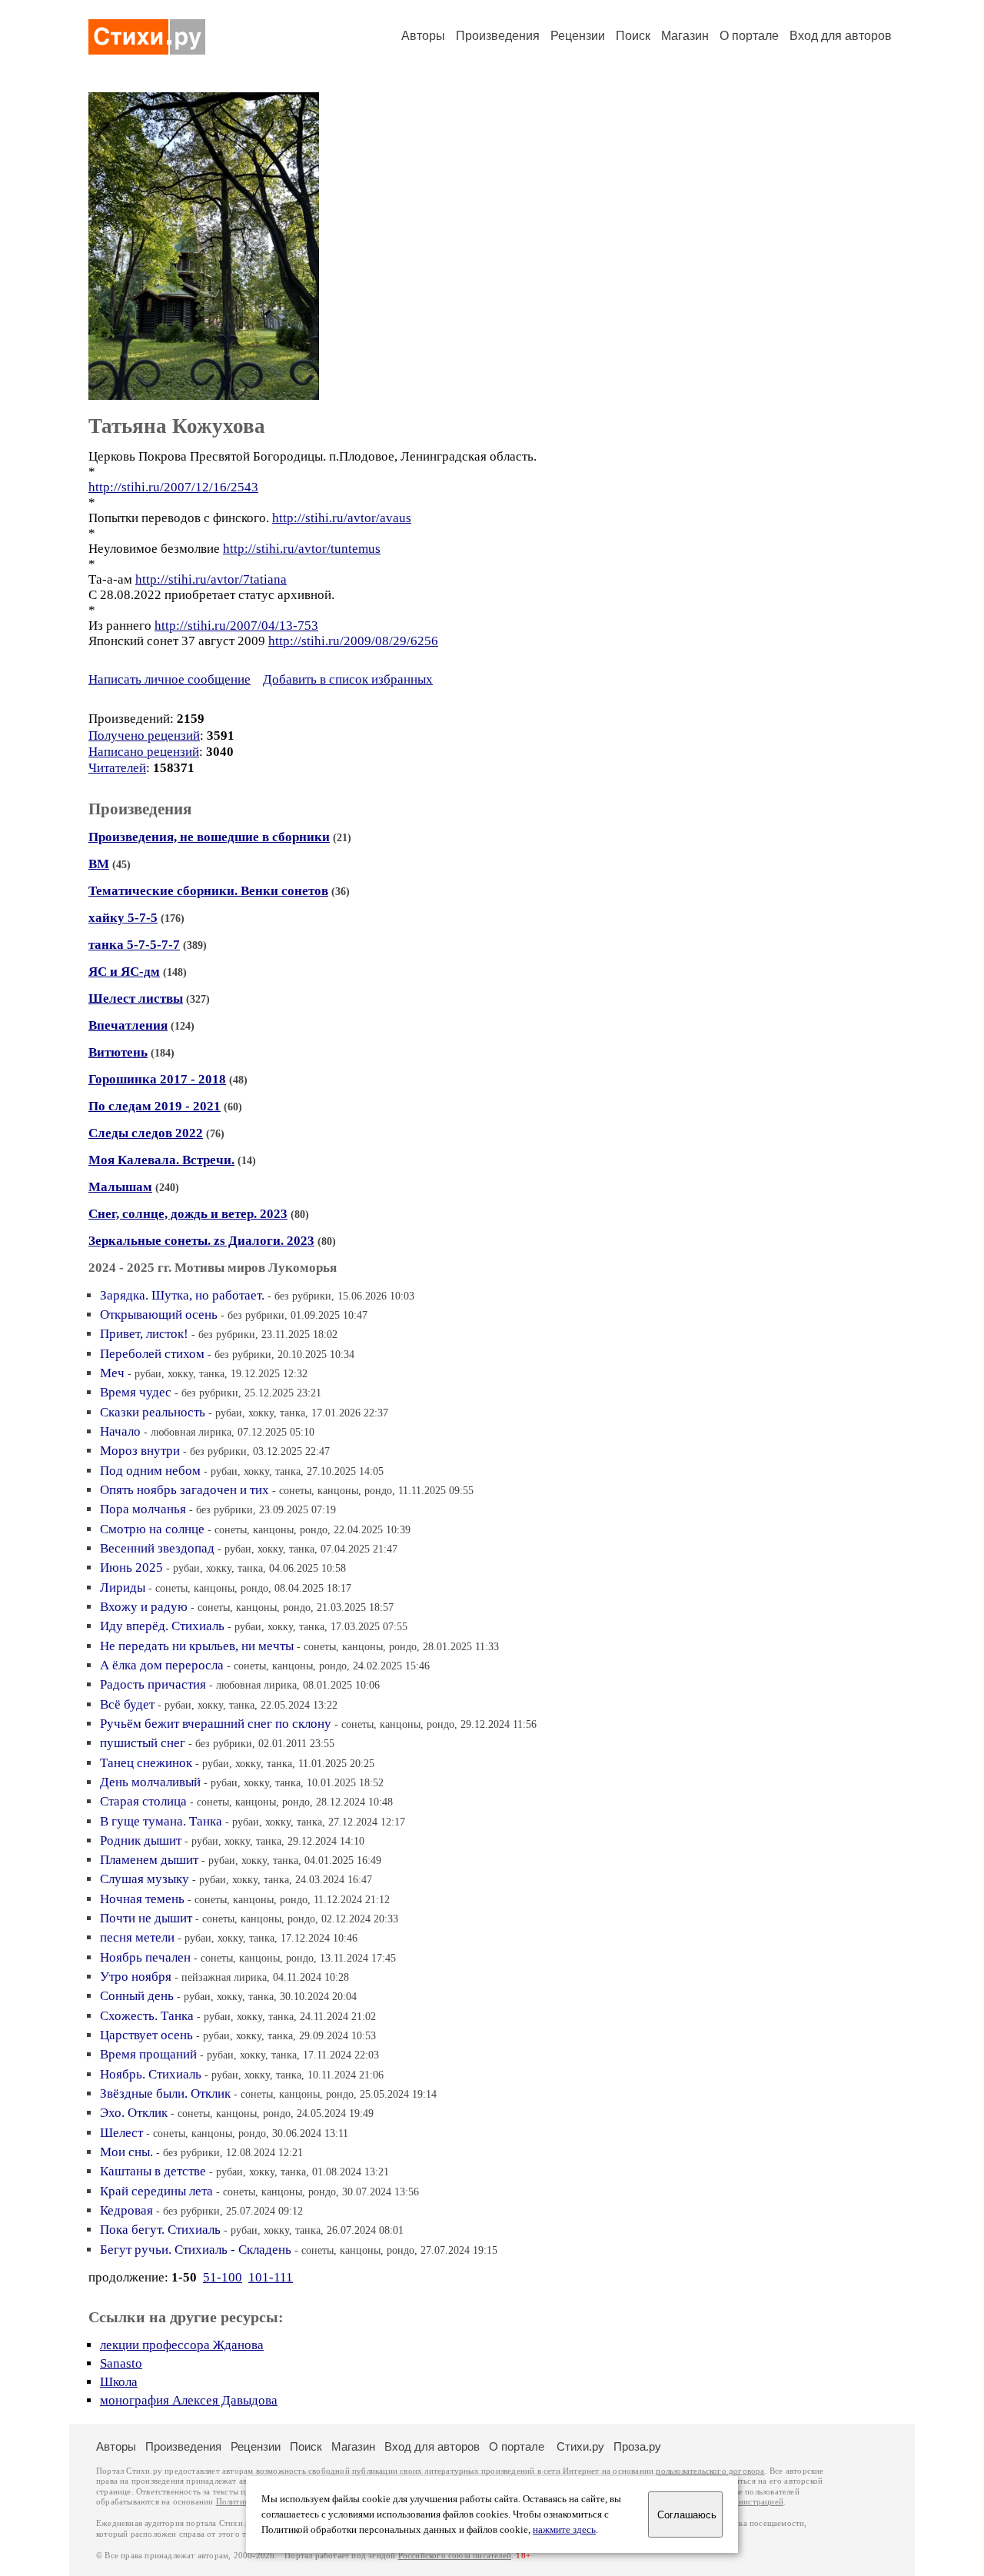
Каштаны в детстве (153, 2171)
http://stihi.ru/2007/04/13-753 (236, 626)
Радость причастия (153, 1684)
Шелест (121, 2133)
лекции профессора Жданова (182, 2345)
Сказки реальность (153, 1412)
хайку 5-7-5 (123, 918)
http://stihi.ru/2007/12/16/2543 (173, 487)
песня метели (137, 1937)
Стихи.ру (580, 2446)
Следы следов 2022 (146, 1133)
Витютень (118, 1052)
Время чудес (136, 1392)
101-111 (271, 2277)
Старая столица (143, 1801)
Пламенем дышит (149, 1860)
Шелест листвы (136, 998)
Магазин (685, 36)
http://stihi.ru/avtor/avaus (342, 518)
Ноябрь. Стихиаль (151, 2074)
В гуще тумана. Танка (161, 1821)
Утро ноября (136, 1977)
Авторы (423, 36)
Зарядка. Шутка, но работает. (182, 1295)
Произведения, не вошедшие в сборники (209, 837)
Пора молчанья (143, 1509)
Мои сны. (126, 2152)
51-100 (223, 2277)
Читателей (117, 768)
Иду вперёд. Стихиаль (162, 1626)
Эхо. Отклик (134, 2113)
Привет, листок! (144, 1334)
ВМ (99, 864)
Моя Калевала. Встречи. (161, 1160)
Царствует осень (146, 2035)
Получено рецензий (144, 736)
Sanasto (121, 2363)
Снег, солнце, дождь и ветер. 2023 (188, 1214)
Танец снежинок (146, 1763)
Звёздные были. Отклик (165, 2093)
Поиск (633, 36)
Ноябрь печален (145, 1957)
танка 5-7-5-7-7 (134, 945)
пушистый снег (143, 1743)
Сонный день (137, 1996)
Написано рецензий (144, 752)
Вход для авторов (841, 36)
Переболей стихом (152, 1354)
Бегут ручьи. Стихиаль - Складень (196, 2250)
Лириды (123, 1588)
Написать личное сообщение (170, 679)
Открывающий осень (159, 1315)
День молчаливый (150, 1782)
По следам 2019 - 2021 (155, 1106)
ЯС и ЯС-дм (124, 972)
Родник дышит (141, 1840)
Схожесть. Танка (147, 2016)
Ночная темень (142, 1899)
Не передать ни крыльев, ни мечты (197, 1646)
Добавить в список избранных (348, 679)
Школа (119, 2382)
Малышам (120, 1187)
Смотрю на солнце (152, 1529)
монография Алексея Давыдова (189, 2400)
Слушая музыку (145, 1879)
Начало (120, 1431)
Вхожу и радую (144, 1607)
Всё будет (127, 1704)
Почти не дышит (146, 1918)
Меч (112, 1373)
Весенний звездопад (157, 1548)
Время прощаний (148, 2054)
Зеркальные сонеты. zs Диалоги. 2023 (201, 1241)
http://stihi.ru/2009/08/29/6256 (353, 641)
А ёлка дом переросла (162, 1665)
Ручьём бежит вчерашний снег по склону (216, 1724)
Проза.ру (637, 2446)
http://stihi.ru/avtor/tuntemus (302, 549)
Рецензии (578, 36)
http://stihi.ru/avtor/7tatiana (211, 579)
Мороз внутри (140, 1451)
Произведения (498, 36)
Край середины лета (156, 2191)
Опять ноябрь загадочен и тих (184, 1490)
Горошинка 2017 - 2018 (157, 1079)
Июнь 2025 (131, 1568)
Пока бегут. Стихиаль (160, 2230)
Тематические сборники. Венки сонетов (208, 891)
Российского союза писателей (455, 2556)
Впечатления (128, 1025)
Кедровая (126, 2210)
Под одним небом (150, 1471)
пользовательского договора (710, 2471)
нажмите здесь (564, 2530)
